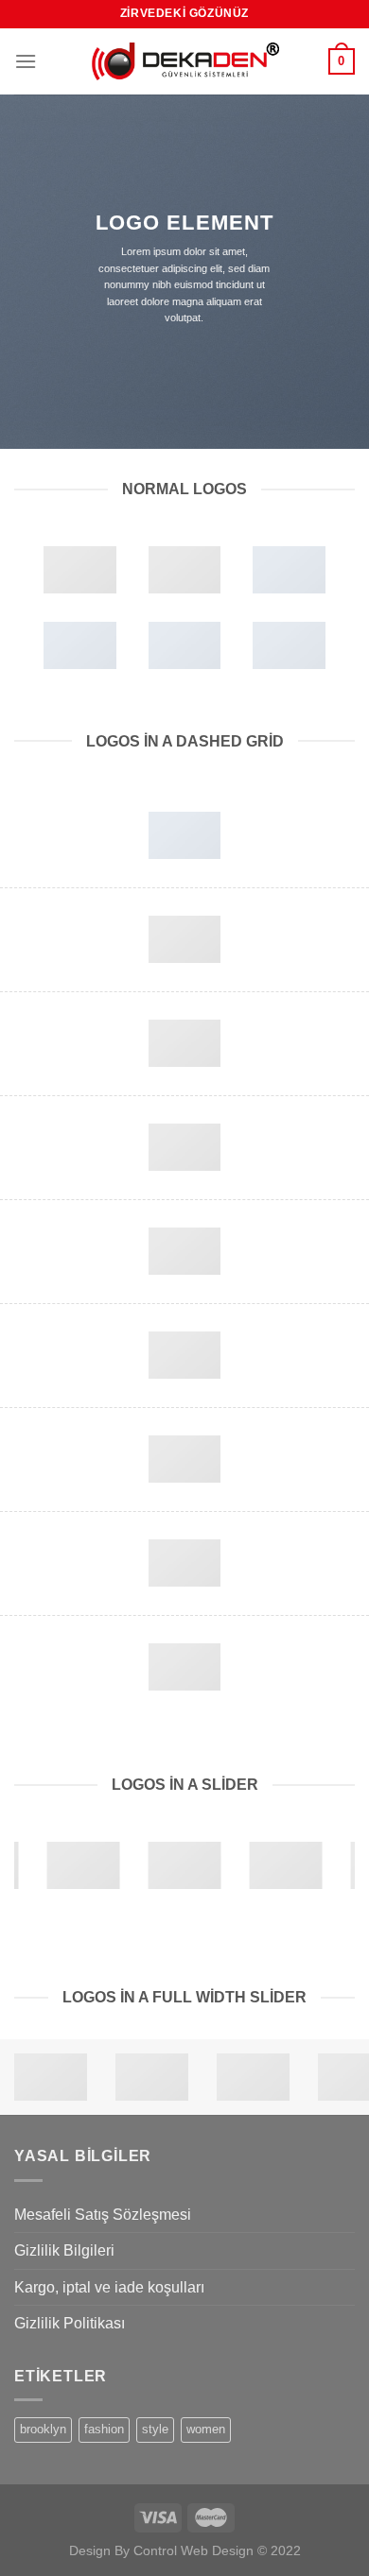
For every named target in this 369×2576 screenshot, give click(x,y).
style (155, 2429)
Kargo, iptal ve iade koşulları (109, 2287)
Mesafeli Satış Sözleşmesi (103, 2215)
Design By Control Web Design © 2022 (185, 2550)
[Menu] (26, 61)
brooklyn (43, 2429)
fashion (104, 2429)
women (206, 2429)
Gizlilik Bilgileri (64, 2250)
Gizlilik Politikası (70, 2323)
